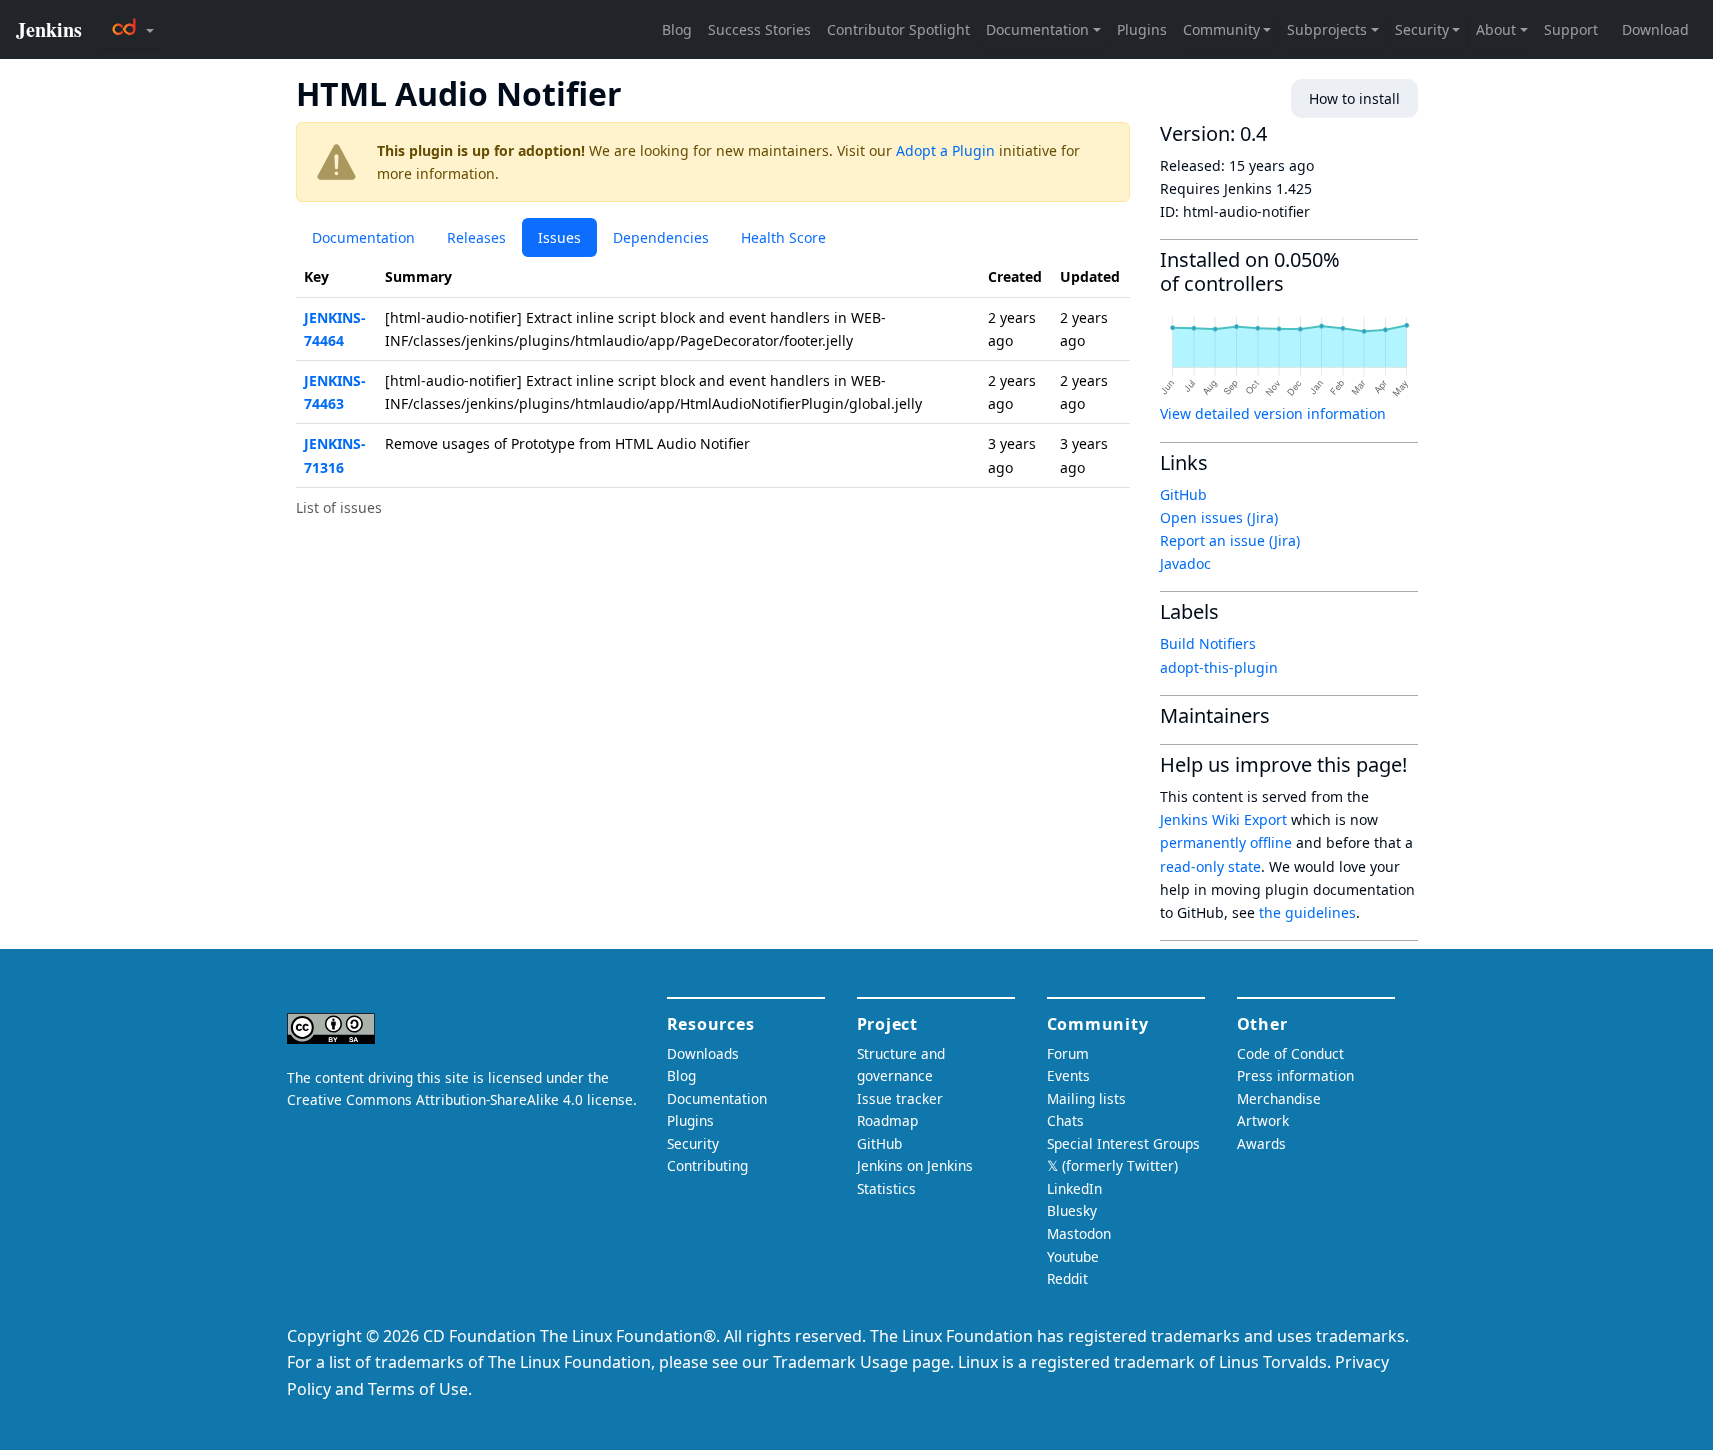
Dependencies (661, 237)
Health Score (783, 237)
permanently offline (1226, 842)
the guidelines (1307, 912)
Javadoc (1185, 563)
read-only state (1210, 866)
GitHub (1183, 494)
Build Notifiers (1208, 643)
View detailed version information (1273, 413)
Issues (559, 237)
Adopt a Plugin (945, 150)
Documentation (363, 237)
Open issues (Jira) (1219, 517)
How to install (1354, 98)
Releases (476, 237)
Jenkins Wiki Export (1223, 819)
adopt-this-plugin (1219, 667)
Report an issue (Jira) (1230, 540)
